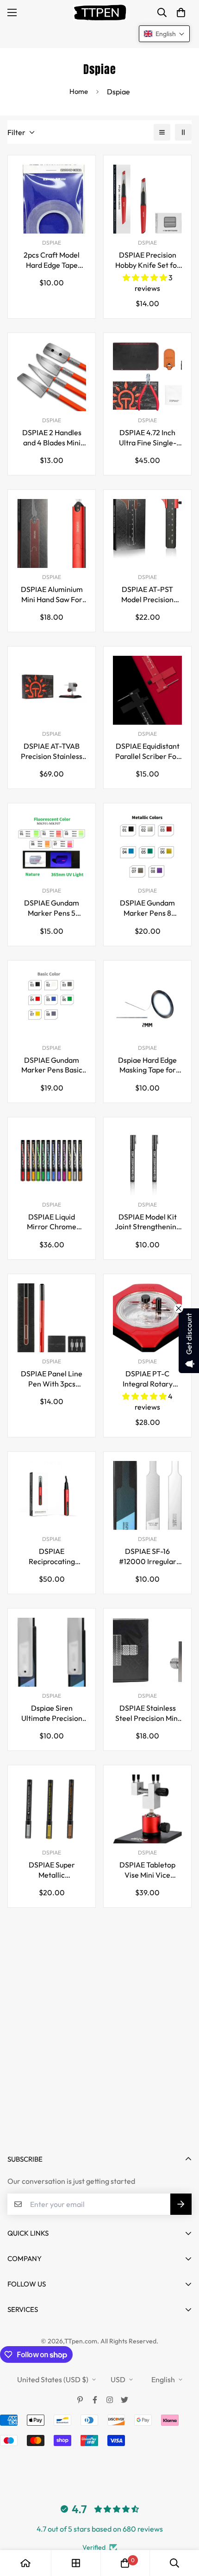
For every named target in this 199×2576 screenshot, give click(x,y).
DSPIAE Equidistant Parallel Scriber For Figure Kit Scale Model (147, 751)
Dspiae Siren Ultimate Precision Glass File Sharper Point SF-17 (52, 1713)
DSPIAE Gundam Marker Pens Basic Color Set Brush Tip (52, 1065)
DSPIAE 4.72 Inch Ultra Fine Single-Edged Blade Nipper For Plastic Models (147, 438)
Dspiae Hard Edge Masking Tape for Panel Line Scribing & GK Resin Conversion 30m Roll (147, 1065)
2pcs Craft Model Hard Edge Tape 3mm (52, 260)
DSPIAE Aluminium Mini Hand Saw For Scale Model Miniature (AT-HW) (52, 595)
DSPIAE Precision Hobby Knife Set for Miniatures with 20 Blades (148, 260)
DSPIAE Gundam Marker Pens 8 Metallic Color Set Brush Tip (147, 908)
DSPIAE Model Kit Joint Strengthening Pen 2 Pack (148, 1222)
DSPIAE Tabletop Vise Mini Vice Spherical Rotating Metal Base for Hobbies (147, 1870)
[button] (181, 12)
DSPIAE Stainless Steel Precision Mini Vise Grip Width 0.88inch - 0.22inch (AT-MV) (147, 1713)
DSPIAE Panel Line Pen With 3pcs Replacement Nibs (52, 1379)
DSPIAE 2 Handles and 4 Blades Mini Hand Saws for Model (52, 438)
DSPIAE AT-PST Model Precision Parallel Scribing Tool (147, 595)
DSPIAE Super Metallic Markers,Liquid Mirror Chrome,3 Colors (52, 1870)
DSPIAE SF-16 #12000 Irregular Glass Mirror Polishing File (148, 1556)
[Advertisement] (99, 2034)
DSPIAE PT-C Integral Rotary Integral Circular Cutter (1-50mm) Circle (147, 1379)
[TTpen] (100, 12)
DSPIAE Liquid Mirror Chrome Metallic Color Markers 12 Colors (52, 1222)
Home (79, 91)
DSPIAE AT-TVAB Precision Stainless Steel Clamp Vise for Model (52, 751)
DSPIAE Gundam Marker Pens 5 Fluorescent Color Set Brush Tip (52, 908)
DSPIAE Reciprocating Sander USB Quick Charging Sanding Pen (52, 1556)
